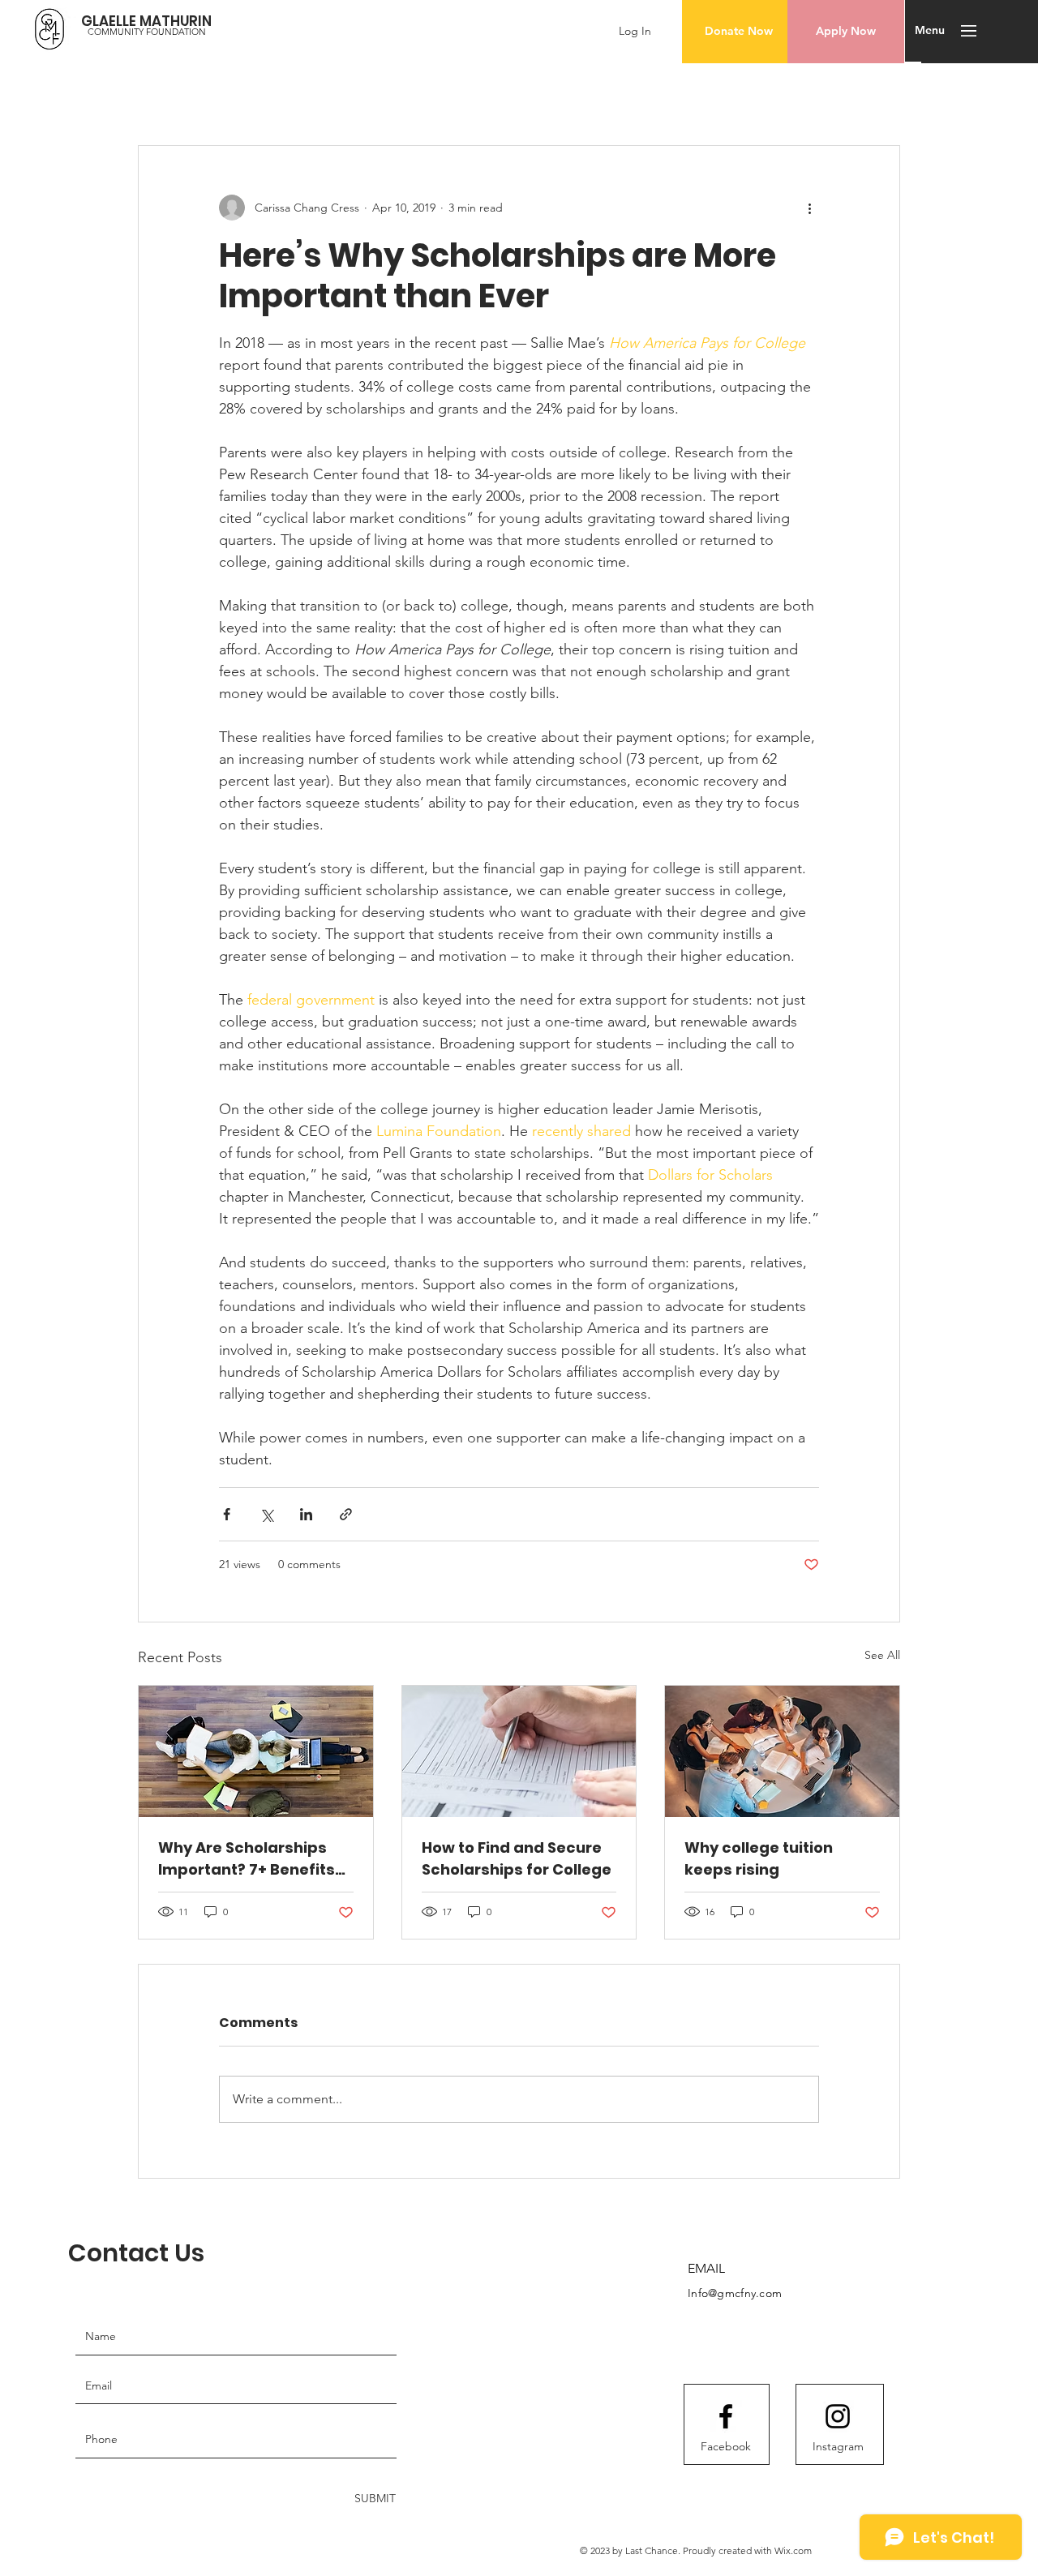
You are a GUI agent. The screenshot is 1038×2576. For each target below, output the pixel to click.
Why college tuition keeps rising (759, 1858)
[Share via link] (346, 1514)
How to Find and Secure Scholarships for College (517, 1858)
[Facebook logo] (726, 2416)
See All (882, 1655)
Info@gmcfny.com (735, 2293)
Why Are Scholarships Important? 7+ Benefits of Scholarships (247, 1859)
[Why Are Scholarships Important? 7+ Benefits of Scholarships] (256, 1751)
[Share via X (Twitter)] (266, 1514)
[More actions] (809, 208)
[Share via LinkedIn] (306, 1514)
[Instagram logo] (838, 2416)
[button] (969, 31)
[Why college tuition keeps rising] (782, 1751)
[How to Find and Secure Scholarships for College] (519, 1751)
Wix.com (793, 2550)
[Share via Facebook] (227, 1514)
